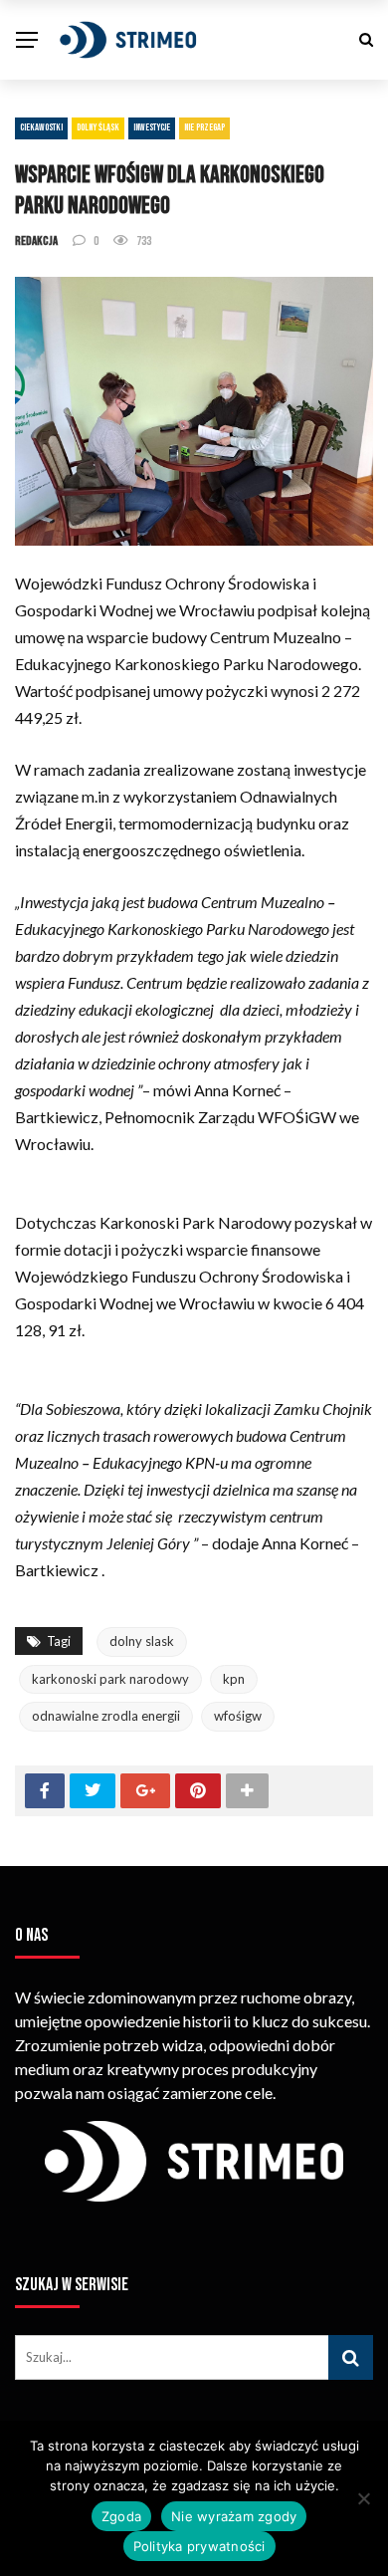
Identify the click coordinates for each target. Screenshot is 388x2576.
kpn (234, 1679)
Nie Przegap (204, 127)
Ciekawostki (41, 127)
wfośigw (238, 1716)
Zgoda (121, 2516)
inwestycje (152, 127)
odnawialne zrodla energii (106, 1716)
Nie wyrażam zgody (234, 2516)
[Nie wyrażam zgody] (363, 2498)
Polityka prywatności (199, 2546)
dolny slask (142, 1641)
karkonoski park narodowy (110, 1679)
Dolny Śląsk (98, 127)
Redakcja (36, 241)
